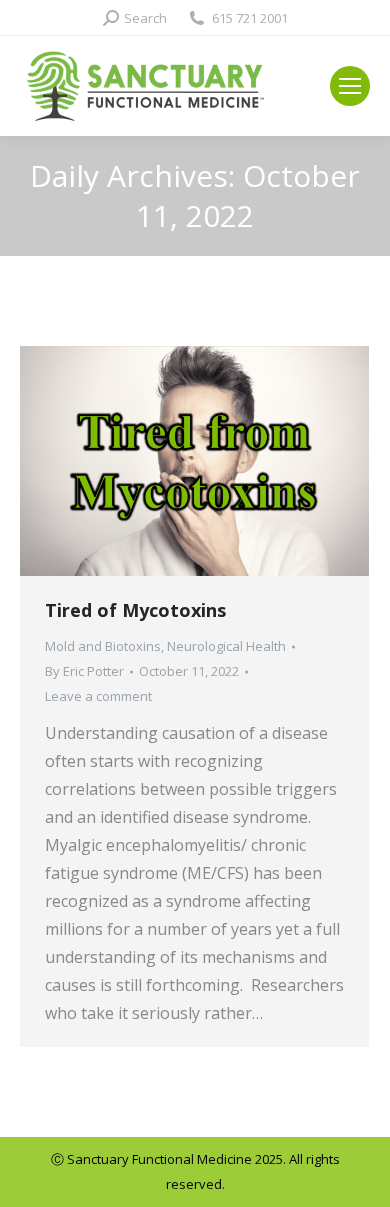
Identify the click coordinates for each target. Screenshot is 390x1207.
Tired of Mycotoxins (135, 610)
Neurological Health (226, 646)
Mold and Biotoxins (103, 646)
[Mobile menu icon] (350, 86)
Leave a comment (98, 696)
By (84, 671)
